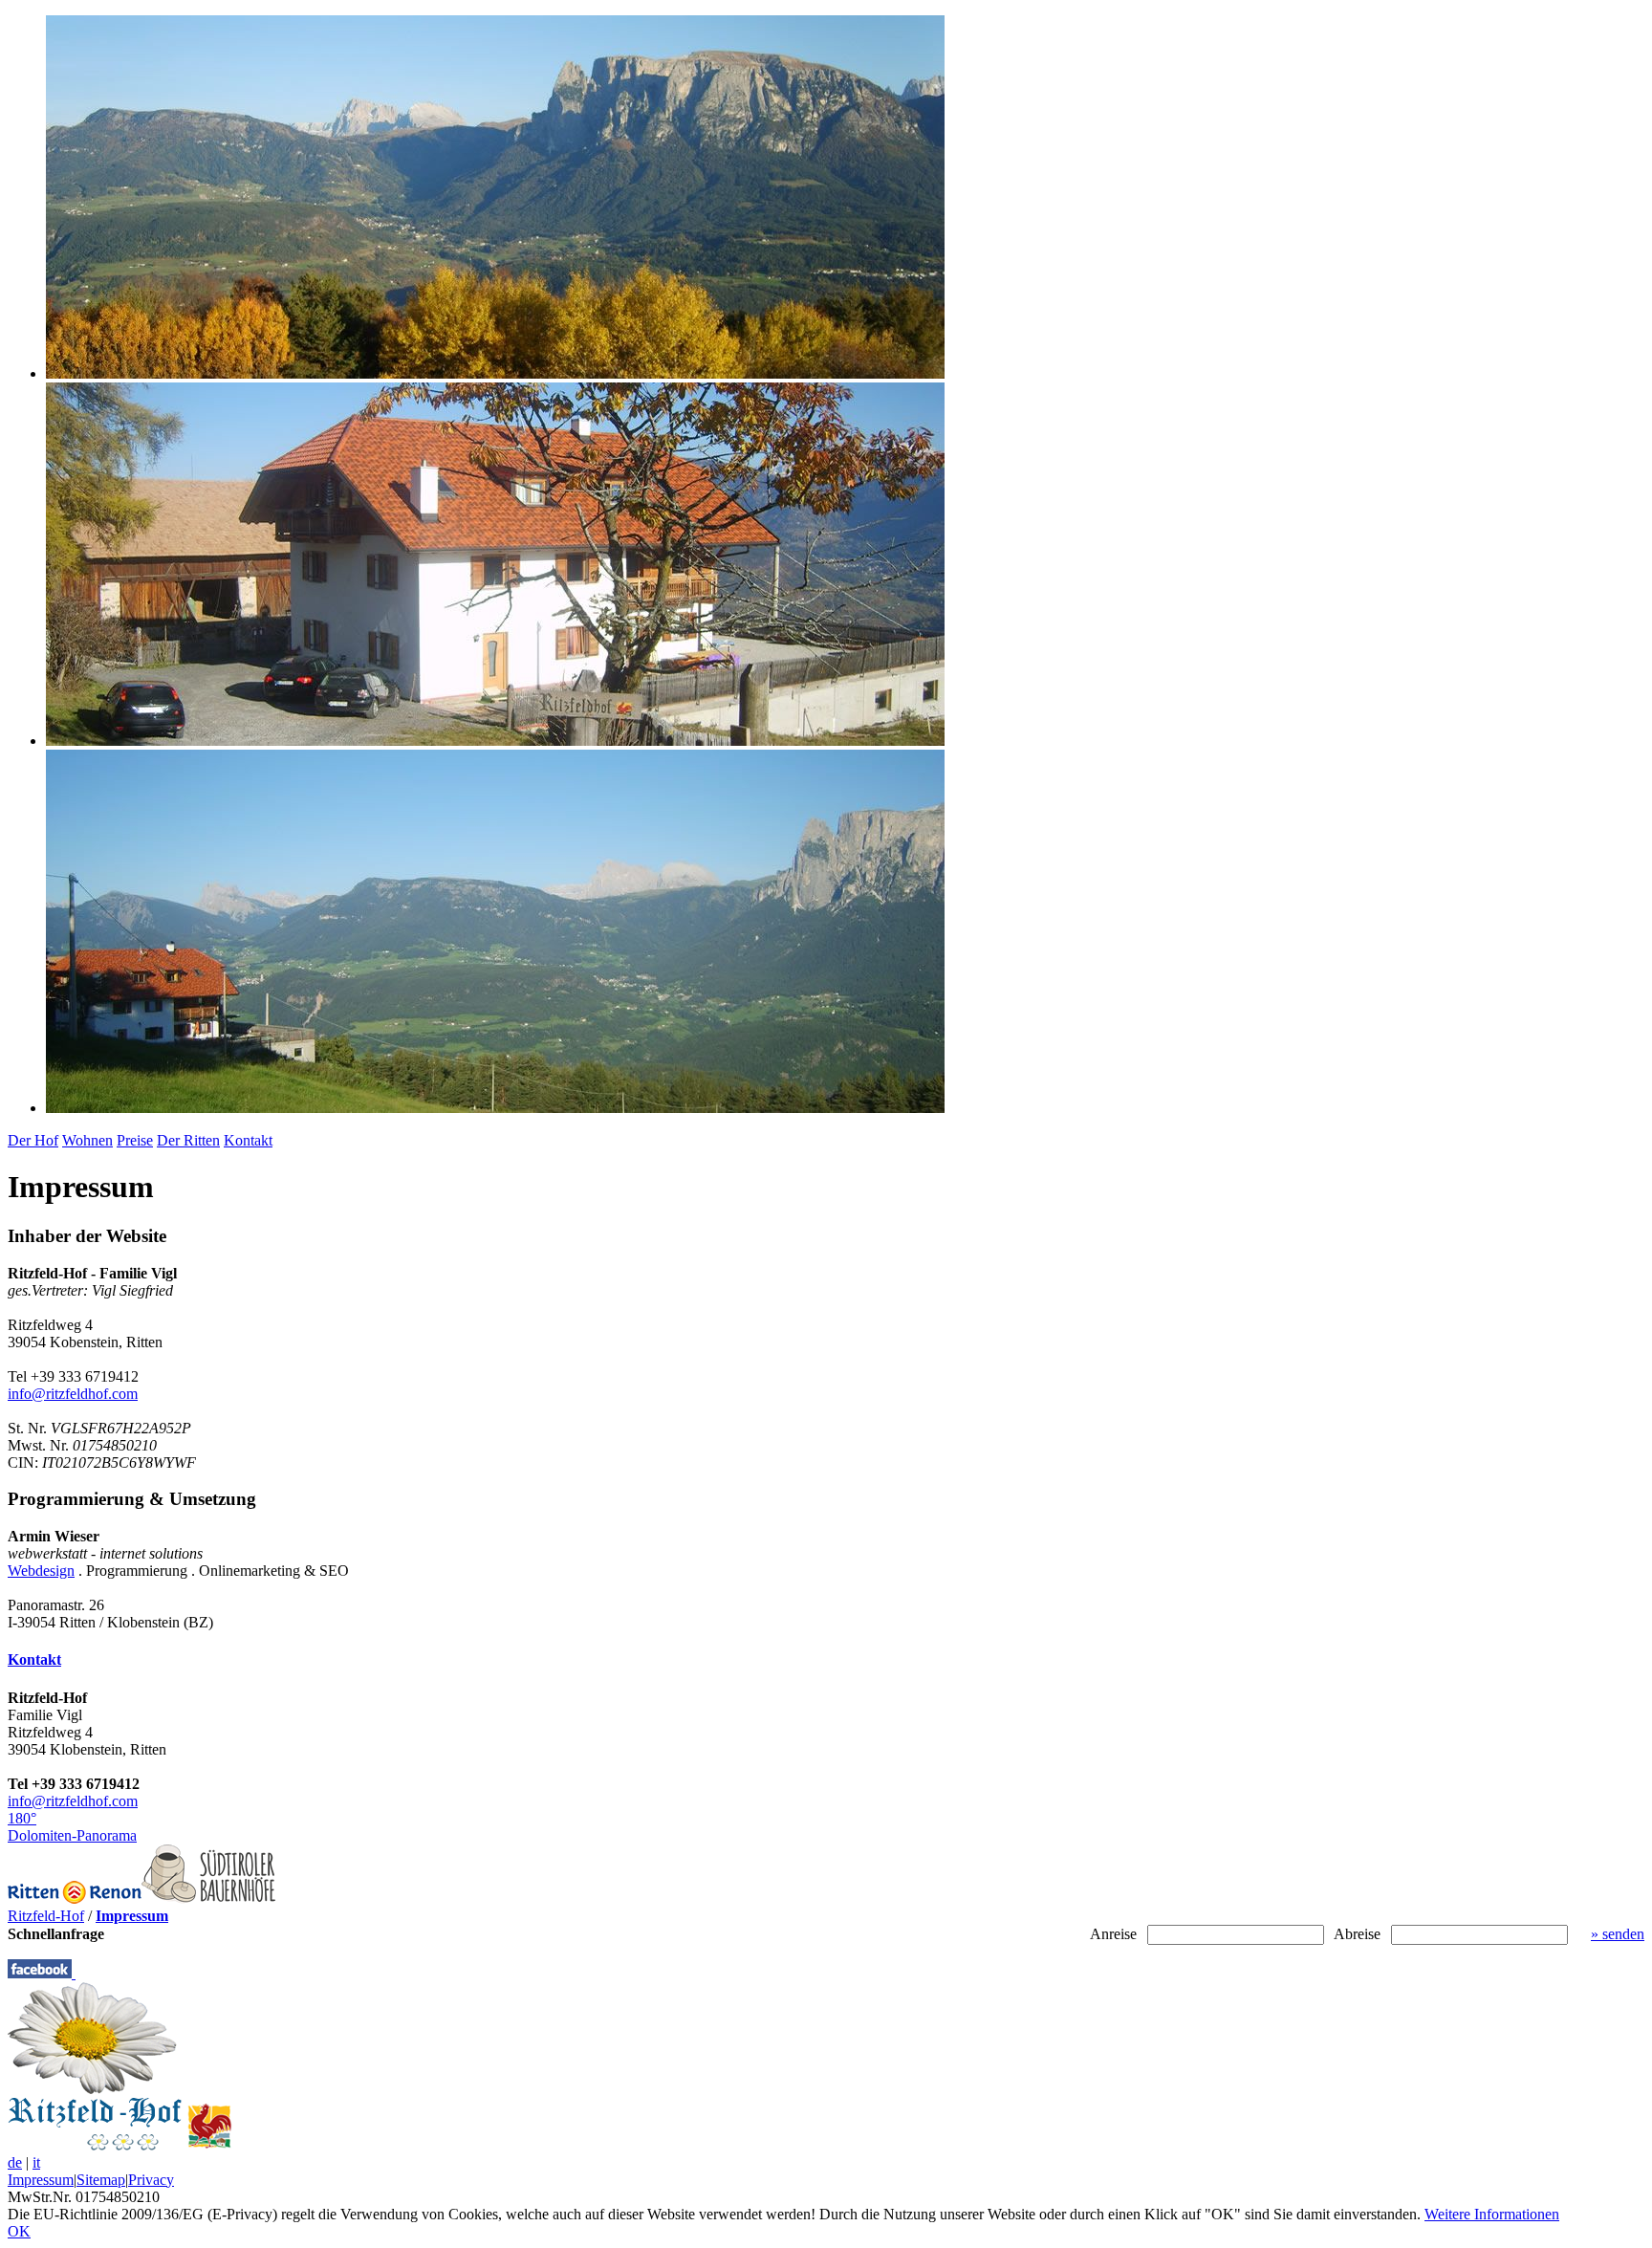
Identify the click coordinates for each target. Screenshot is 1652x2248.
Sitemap (101, 2180)
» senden (1618, 1934)
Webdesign (41, 1571)
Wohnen (87, 1140)
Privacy (151, 2180)
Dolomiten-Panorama (72, 1827)
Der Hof (33, 1140)
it (36, 2162)
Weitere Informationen (1492, 2214)
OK (19, 2231)
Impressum (41, 2180)
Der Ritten (188, 1140)
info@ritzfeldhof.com (73, 1394)
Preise (135, 1140)
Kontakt (248, 1140)
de (15, 2162)
